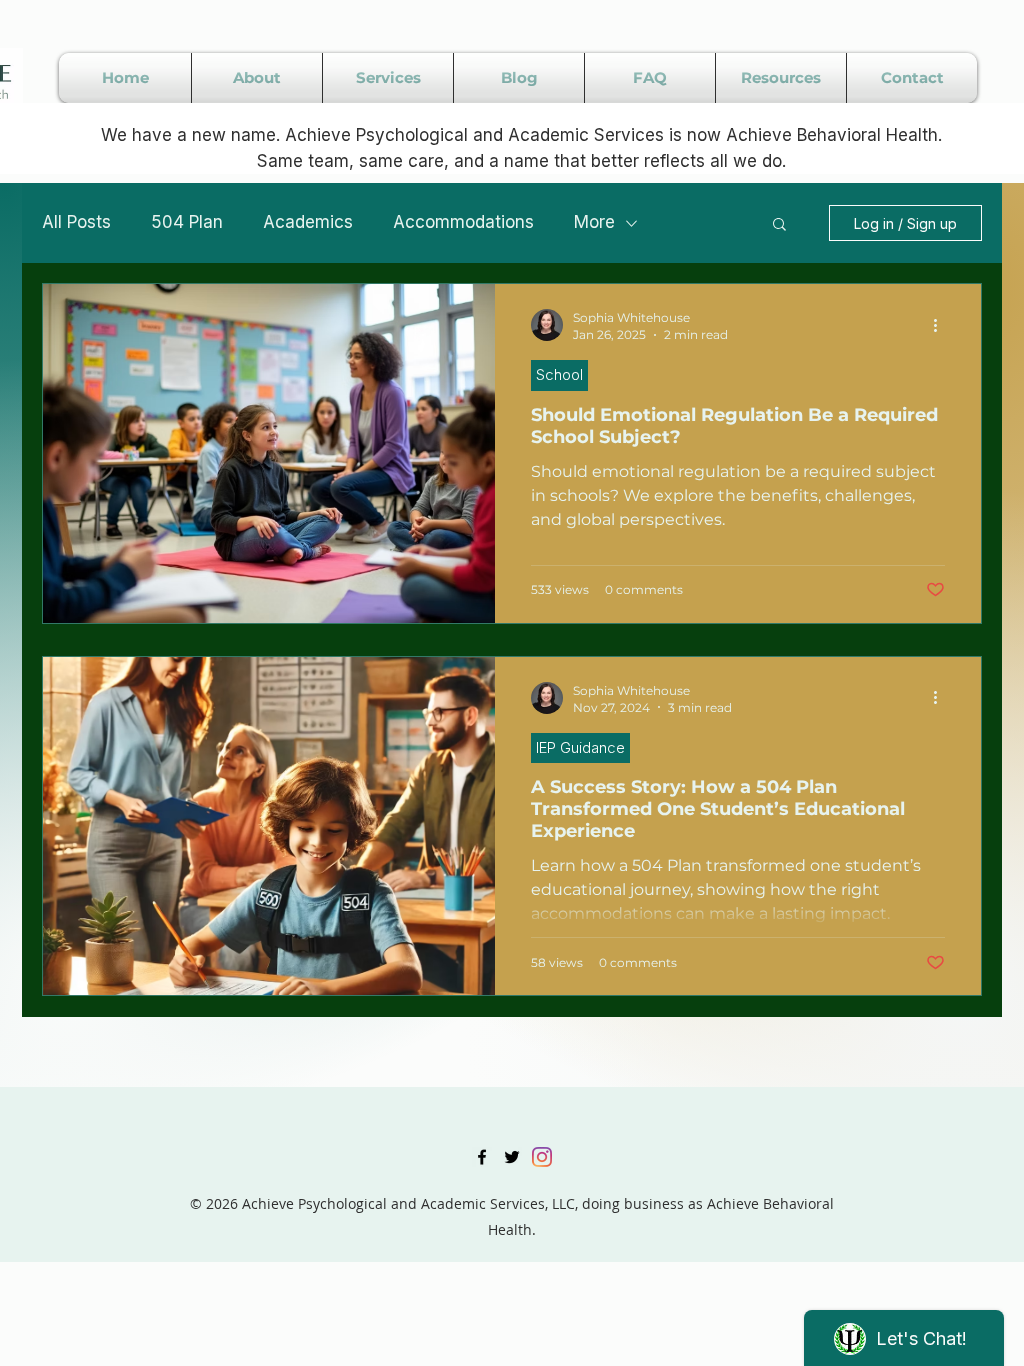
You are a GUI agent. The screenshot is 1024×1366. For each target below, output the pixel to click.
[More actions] (942, 325)
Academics (308, 222)
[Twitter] (512, 1157)
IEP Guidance (580, 747)
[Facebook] (482, 1157)
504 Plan (187, 222)
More (594, 222)
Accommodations (463, 222)
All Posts (76, 222)
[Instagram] (542, 1157)
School (559, 374)
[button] (779, 225)
